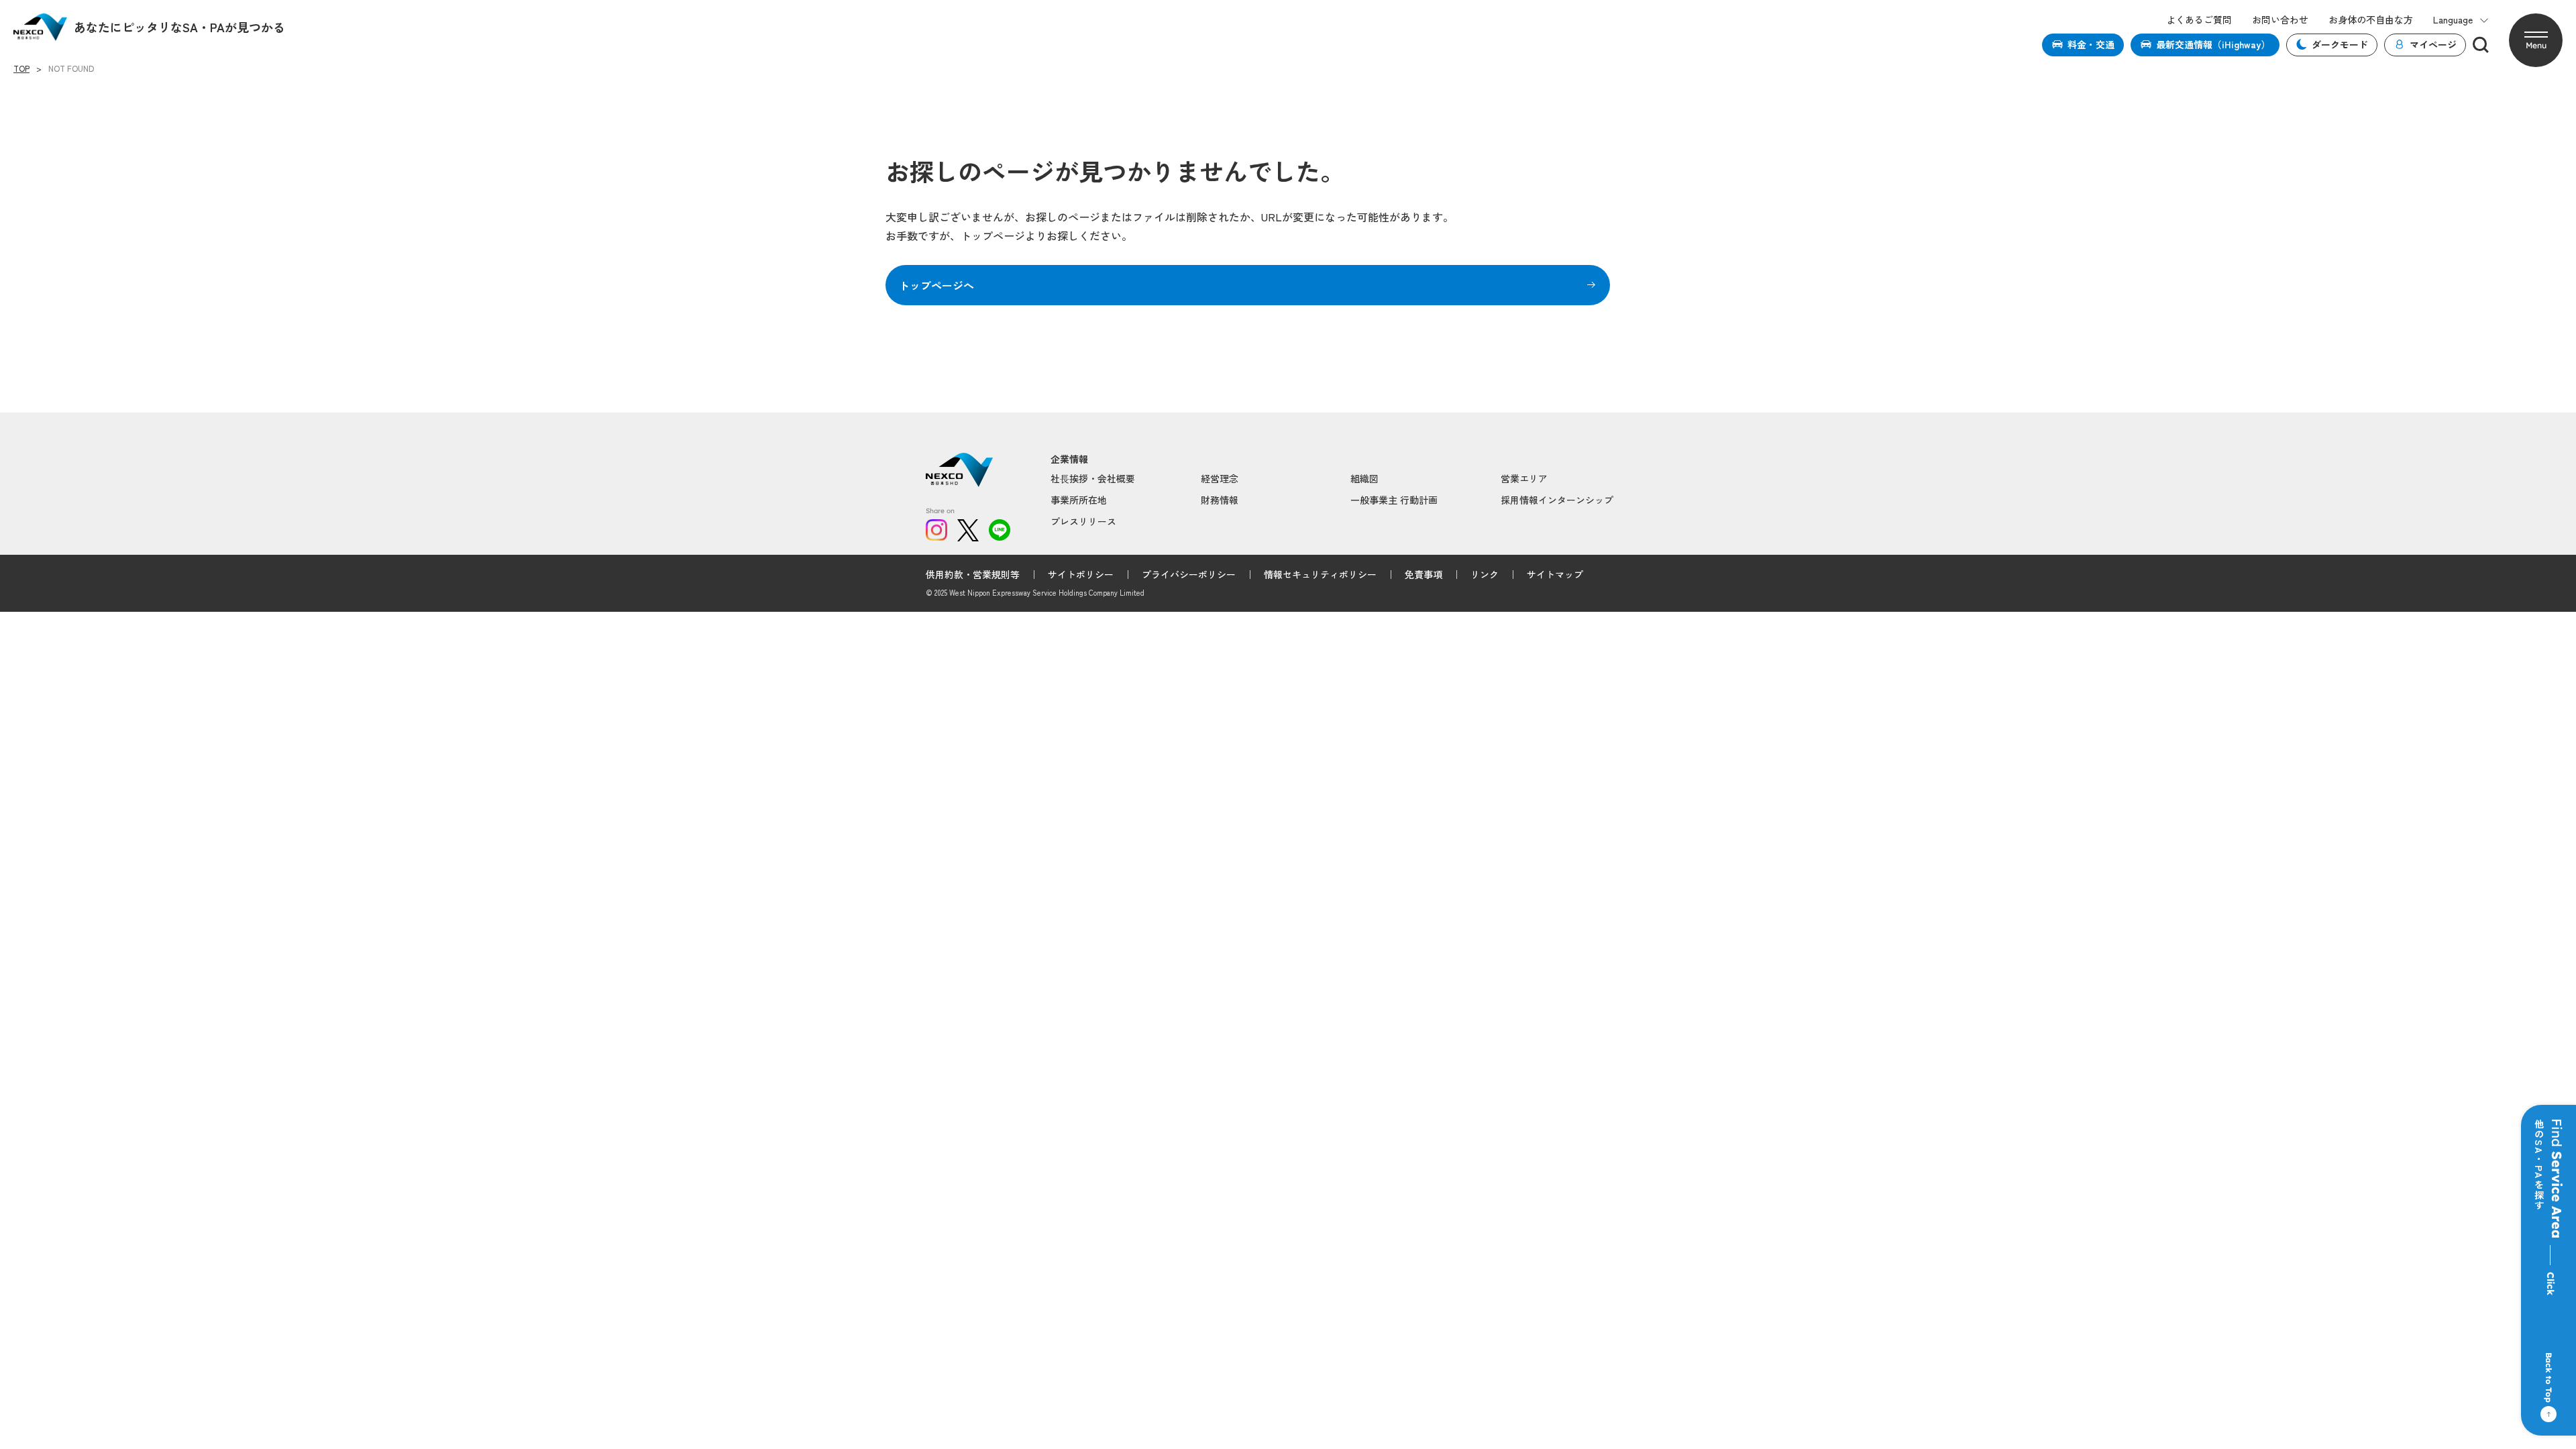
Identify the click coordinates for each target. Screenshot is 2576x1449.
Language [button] (2453, 20)
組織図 (1364, 478)
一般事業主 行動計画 (1394, 500)
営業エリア (1524, 478)
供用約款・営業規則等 (973, 574)
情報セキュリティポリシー (1320, 574)
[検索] (2481, 45)
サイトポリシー (1081, 574)
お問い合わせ (2280, 20)
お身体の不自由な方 (2371, 20)
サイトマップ (1555, 574)
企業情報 (1069, 459)
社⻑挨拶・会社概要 (1093, 478)
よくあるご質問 (2199, 20)
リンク (1485, 574)
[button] (2536, 40)
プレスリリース (1083, 521)
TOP (21, 68)
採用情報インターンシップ (1557, 500)
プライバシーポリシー (1189, 574)
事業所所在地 (1079, 500)
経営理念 (1220, 478)
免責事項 (1424, 574)
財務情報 (1220, 500)
